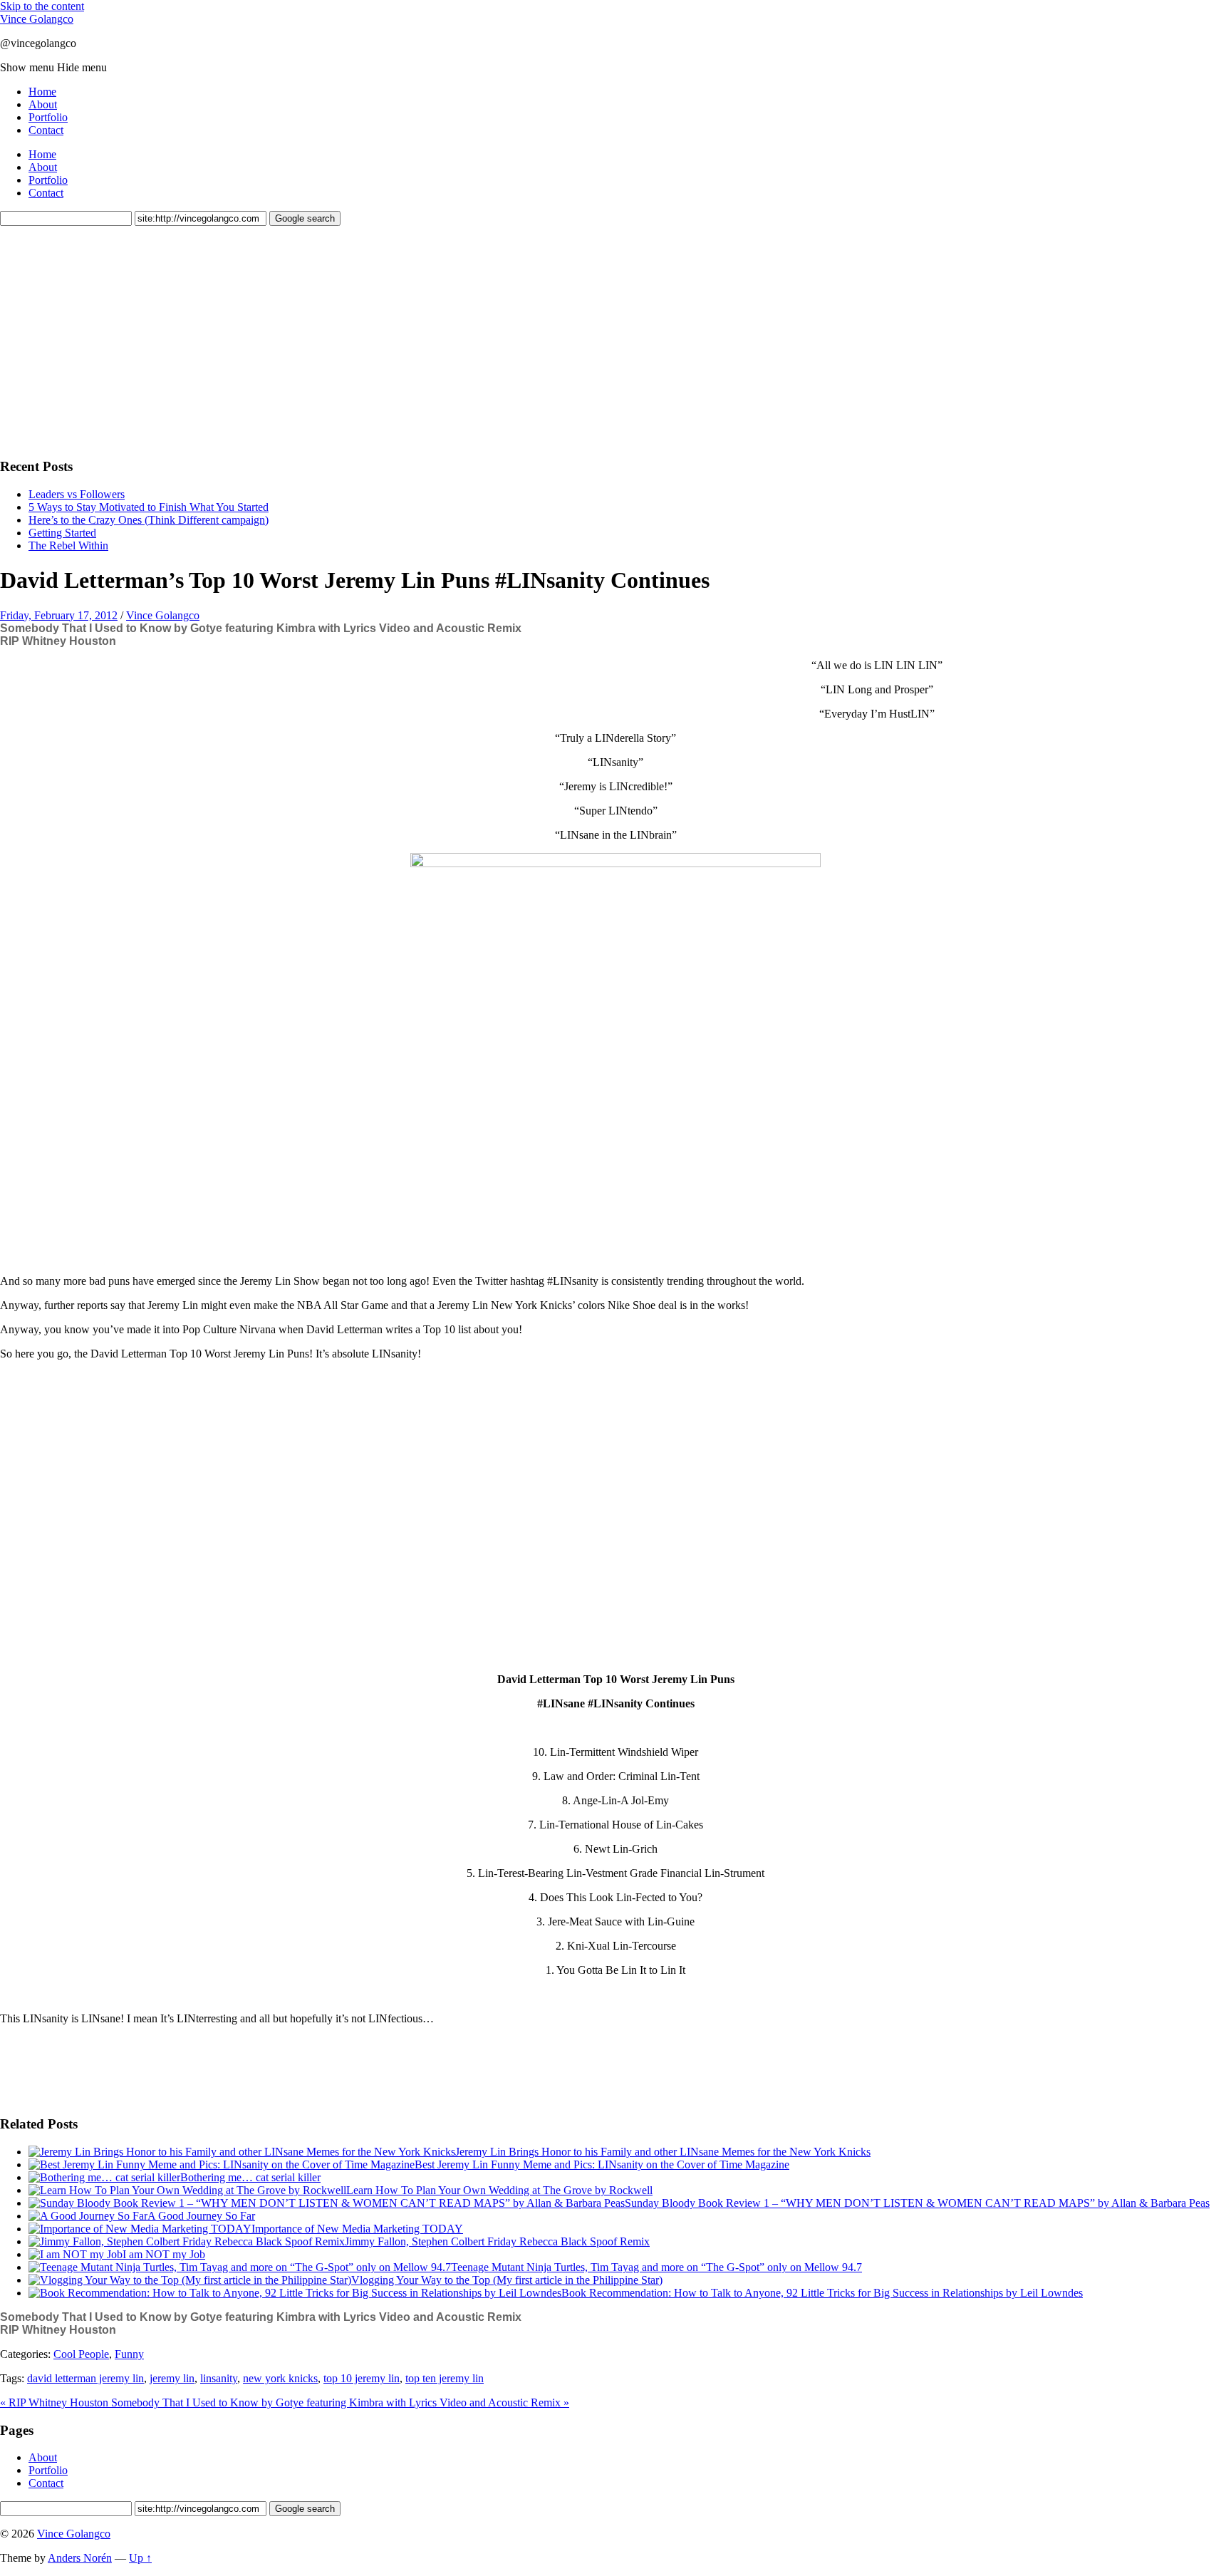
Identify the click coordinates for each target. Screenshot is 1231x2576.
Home (42, 92)
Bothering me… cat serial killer (250, 2177)
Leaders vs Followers (77, 494)
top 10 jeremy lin (362, 2378)
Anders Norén (80, 2558)
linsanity (219, 2378)
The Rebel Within (68, 545)
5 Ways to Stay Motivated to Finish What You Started (149, 507)
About (43, 104)
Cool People (81, 2354)
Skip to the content (42, 6)
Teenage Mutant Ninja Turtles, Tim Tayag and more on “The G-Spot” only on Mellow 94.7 (656, 2267)
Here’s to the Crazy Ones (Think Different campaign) (149, 520)
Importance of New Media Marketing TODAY (357, 2229)
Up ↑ (140, 2558)
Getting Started (62, 533)
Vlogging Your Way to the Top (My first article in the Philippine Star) (507, 2280)
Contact (46, 130)
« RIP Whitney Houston (56, 2402)
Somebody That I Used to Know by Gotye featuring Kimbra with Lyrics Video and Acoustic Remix (261, 628)
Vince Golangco (37, 19)
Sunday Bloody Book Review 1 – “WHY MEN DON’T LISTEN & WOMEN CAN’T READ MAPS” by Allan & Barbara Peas (917, 2203)
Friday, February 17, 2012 (59, 615)
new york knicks (280, 2378)
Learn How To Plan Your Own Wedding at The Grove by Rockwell (499, 2190)
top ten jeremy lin (445, 2378)
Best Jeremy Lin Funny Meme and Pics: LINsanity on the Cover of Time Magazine (602, 2164)
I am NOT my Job (164, 2254)
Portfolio (48, 117)
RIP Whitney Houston (58, 641)
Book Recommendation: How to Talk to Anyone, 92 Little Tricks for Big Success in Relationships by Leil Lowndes (822, 2293)
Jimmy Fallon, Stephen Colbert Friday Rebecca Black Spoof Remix (497, 2241)
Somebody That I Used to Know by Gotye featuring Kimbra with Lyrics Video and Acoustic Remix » (340, 2402)
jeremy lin (172, 2378)
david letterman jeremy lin (85, 2378)
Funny (129, 2354)
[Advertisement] (107, 340)
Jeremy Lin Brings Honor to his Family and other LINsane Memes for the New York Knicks (663, 2152)
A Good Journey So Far (201, 2216)
